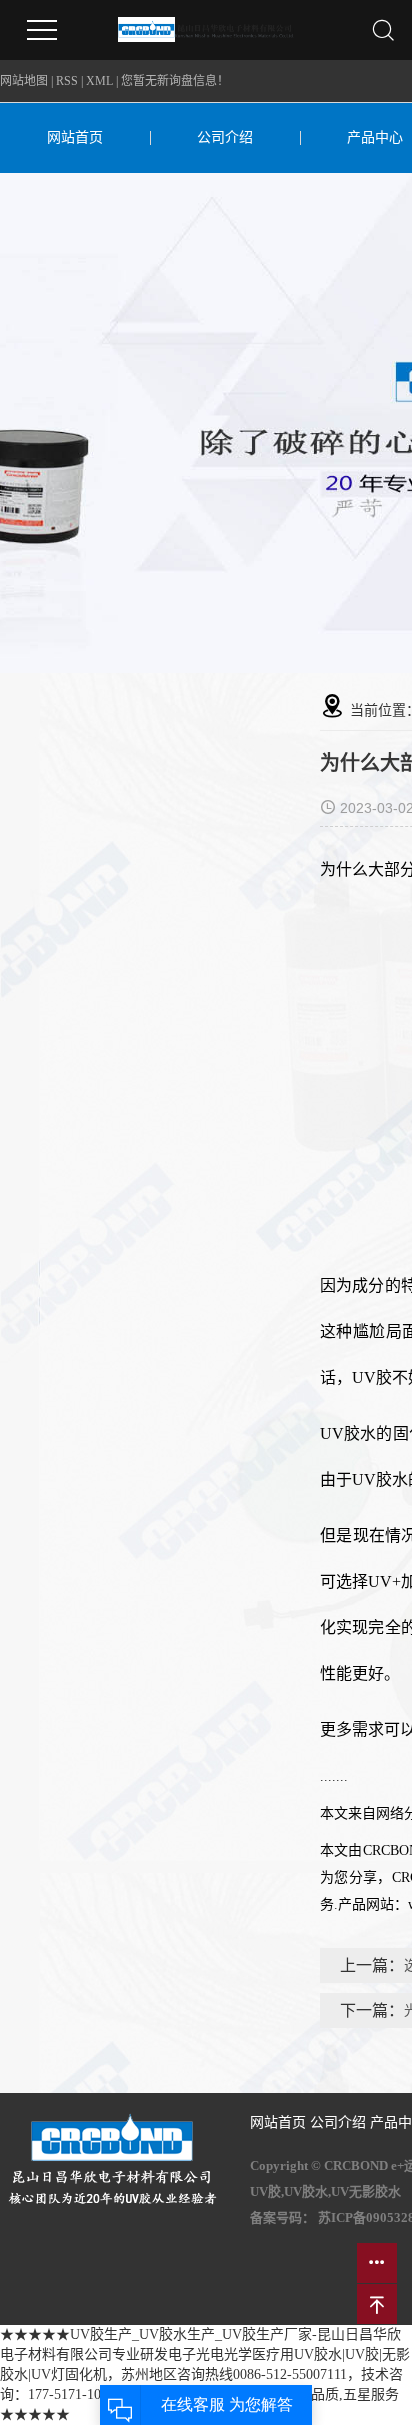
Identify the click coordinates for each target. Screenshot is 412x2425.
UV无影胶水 (366, 2191)
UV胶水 (306, 2191)
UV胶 (265, 2191)
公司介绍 (225, 137)
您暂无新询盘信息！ (175, 81)
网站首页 (75, 137)
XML (99, 81)
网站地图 (24, 81)
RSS (67, 81)
